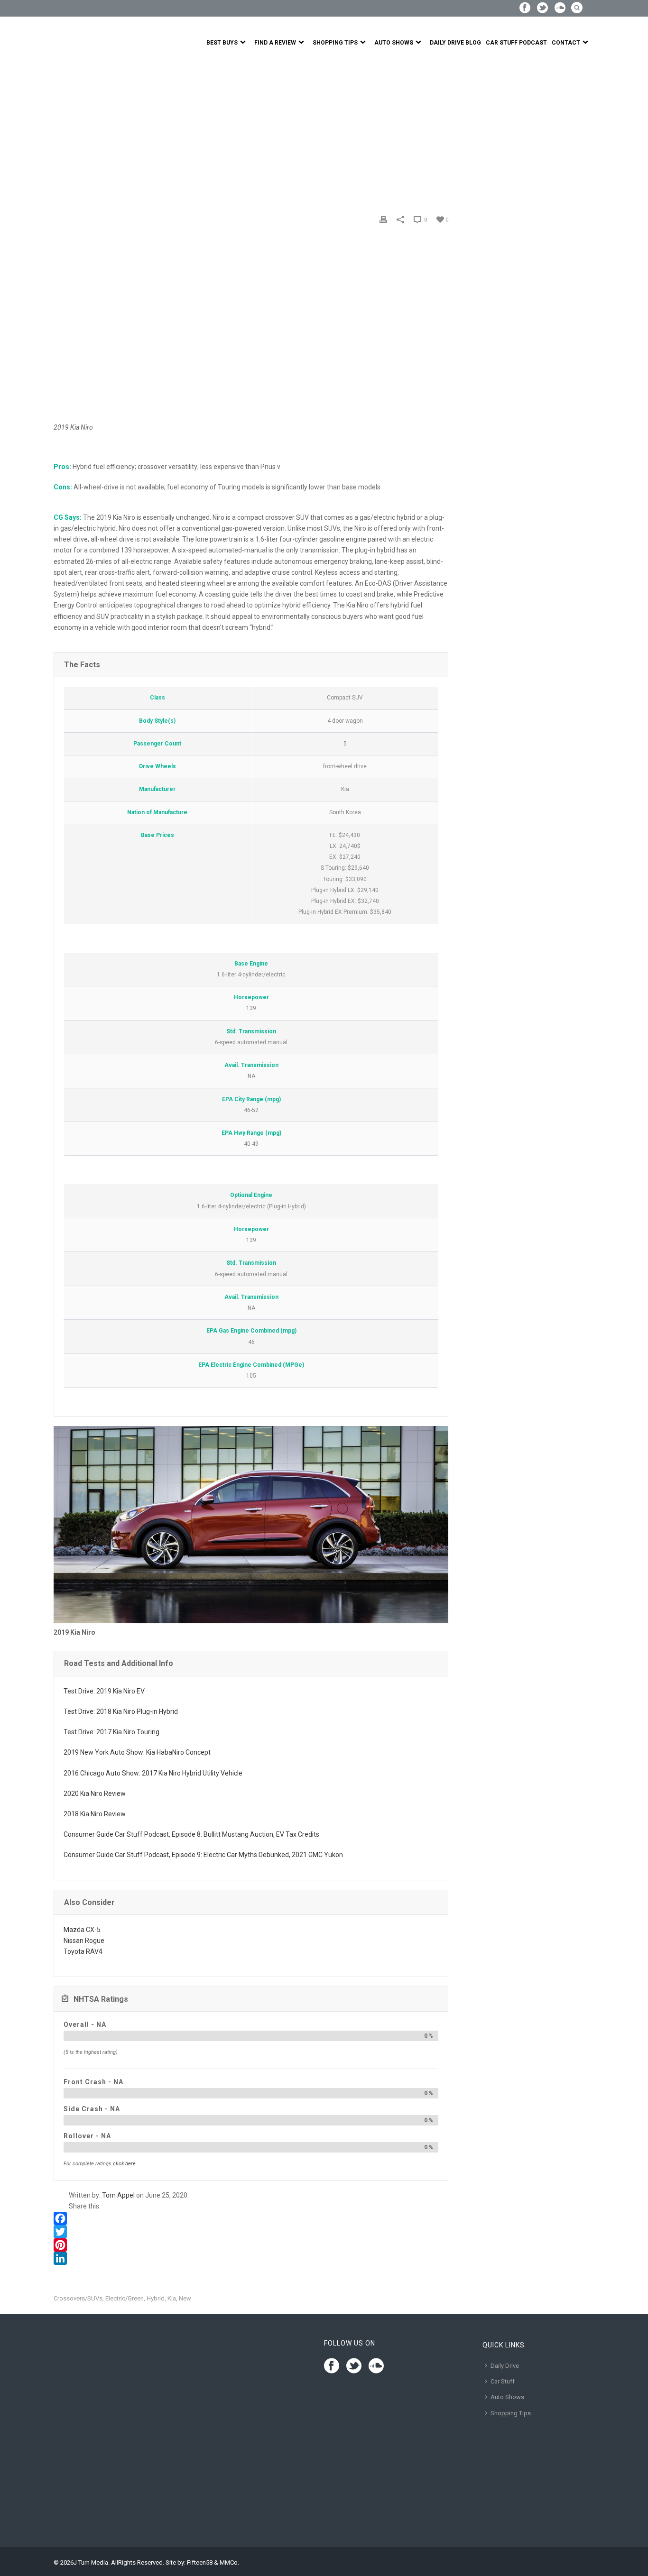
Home (62, 132)
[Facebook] (251, 2218)
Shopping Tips (335, 43)
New (185, 2298)
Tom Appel (118, 2195)
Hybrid (156, 2298)
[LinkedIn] (251, 2258)
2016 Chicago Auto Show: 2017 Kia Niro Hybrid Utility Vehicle (153, 1773)
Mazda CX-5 (82, 1930)
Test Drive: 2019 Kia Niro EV (104, 1691)
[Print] (383, 219)
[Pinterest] (251, 2245)
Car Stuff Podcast (516, 43)
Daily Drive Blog (455, 43)
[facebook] (332, 2366)
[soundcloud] (376, 2366)
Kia (172, 2298)
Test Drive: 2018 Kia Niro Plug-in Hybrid (121, 1711)
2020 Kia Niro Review (95, 1794)
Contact (566, 43)
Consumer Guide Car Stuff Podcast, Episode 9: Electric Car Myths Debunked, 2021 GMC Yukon (203, 1855)
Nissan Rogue (84, 1941)
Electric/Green (125, 2298)
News (83, 132)
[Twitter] (251, 2232)
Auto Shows (394, 43)
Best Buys (222, 43)
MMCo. (229, 2562)
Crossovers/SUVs (78, 2298)
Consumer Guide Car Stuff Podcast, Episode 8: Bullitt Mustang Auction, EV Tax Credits (191, 1834)
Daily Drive (505, 2366)
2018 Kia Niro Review (95, 1814)
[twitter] (354, 2366)
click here (124, 2164)
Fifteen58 (200, 2562)
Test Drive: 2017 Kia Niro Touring (111, 1732)
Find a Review (275, 43)
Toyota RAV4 (83, 1951)
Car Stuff (503, 2381)
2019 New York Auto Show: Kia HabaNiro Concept (137, 1752)
